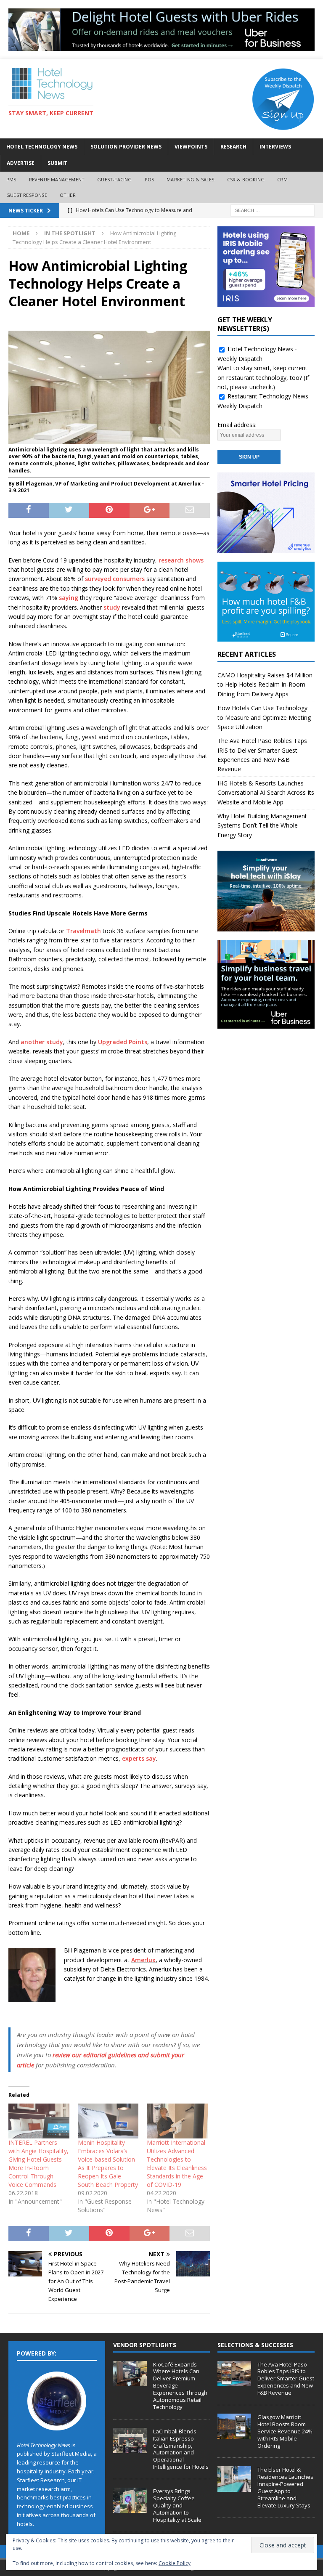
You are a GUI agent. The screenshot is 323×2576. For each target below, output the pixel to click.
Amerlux (143, 1960)
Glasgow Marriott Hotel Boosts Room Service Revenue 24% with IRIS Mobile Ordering (285, 2431)
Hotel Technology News (42, 147)
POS (150, 179)
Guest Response (27, 195)
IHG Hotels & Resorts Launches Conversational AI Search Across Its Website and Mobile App (266, 793)
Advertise (21, 163)
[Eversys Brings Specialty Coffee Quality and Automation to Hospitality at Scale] (130, 2500)
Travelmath (83, 931)
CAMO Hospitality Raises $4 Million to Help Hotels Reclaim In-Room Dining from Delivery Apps (265, 684)
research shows (181, 560)
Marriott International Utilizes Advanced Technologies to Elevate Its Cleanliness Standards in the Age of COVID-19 (177, 2163)
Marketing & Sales (190, 179)
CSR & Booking (246, 179)
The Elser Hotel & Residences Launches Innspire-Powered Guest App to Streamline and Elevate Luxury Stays (285, 2487)
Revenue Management (57, 179)
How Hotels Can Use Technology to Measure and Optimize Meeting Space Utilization (264, 717)
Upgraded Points (123, 1042)
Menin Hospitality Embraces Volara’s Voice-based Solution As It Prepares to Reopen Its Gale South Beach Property (108, 2163)
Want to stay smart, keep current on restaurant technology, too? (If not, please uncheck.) (263, 377)
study (112, 607)
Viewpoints (191, 147)
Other (68, 195)
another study (42, 1042)
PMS (11, 179)
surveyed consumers (115, 579)
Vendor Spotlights (145, 2345)
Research (233, 147)
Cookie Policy (175, 2563)
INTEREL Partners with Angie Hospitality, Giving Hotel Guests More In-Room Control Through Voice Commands (38, 2163)
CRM (282, 179)
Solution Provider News (126, 147)
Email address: (237, 425)
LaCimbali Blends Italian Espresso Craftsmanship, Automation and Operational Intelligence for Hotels (181, 2449)
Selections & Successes (255, 2345)
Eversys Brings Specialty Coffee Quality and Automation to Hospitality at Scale (177, 2505)
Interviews (275, 147)
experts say (139, 1758)
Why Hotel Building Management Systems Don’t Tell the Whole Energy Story (262, 825)
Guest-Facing (114, 179)
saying (69, 598)
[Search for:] (273, 210)
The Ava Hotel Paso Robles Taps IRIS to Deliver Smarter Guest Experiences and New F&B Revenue (286, 2379)
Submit (57, 163)
